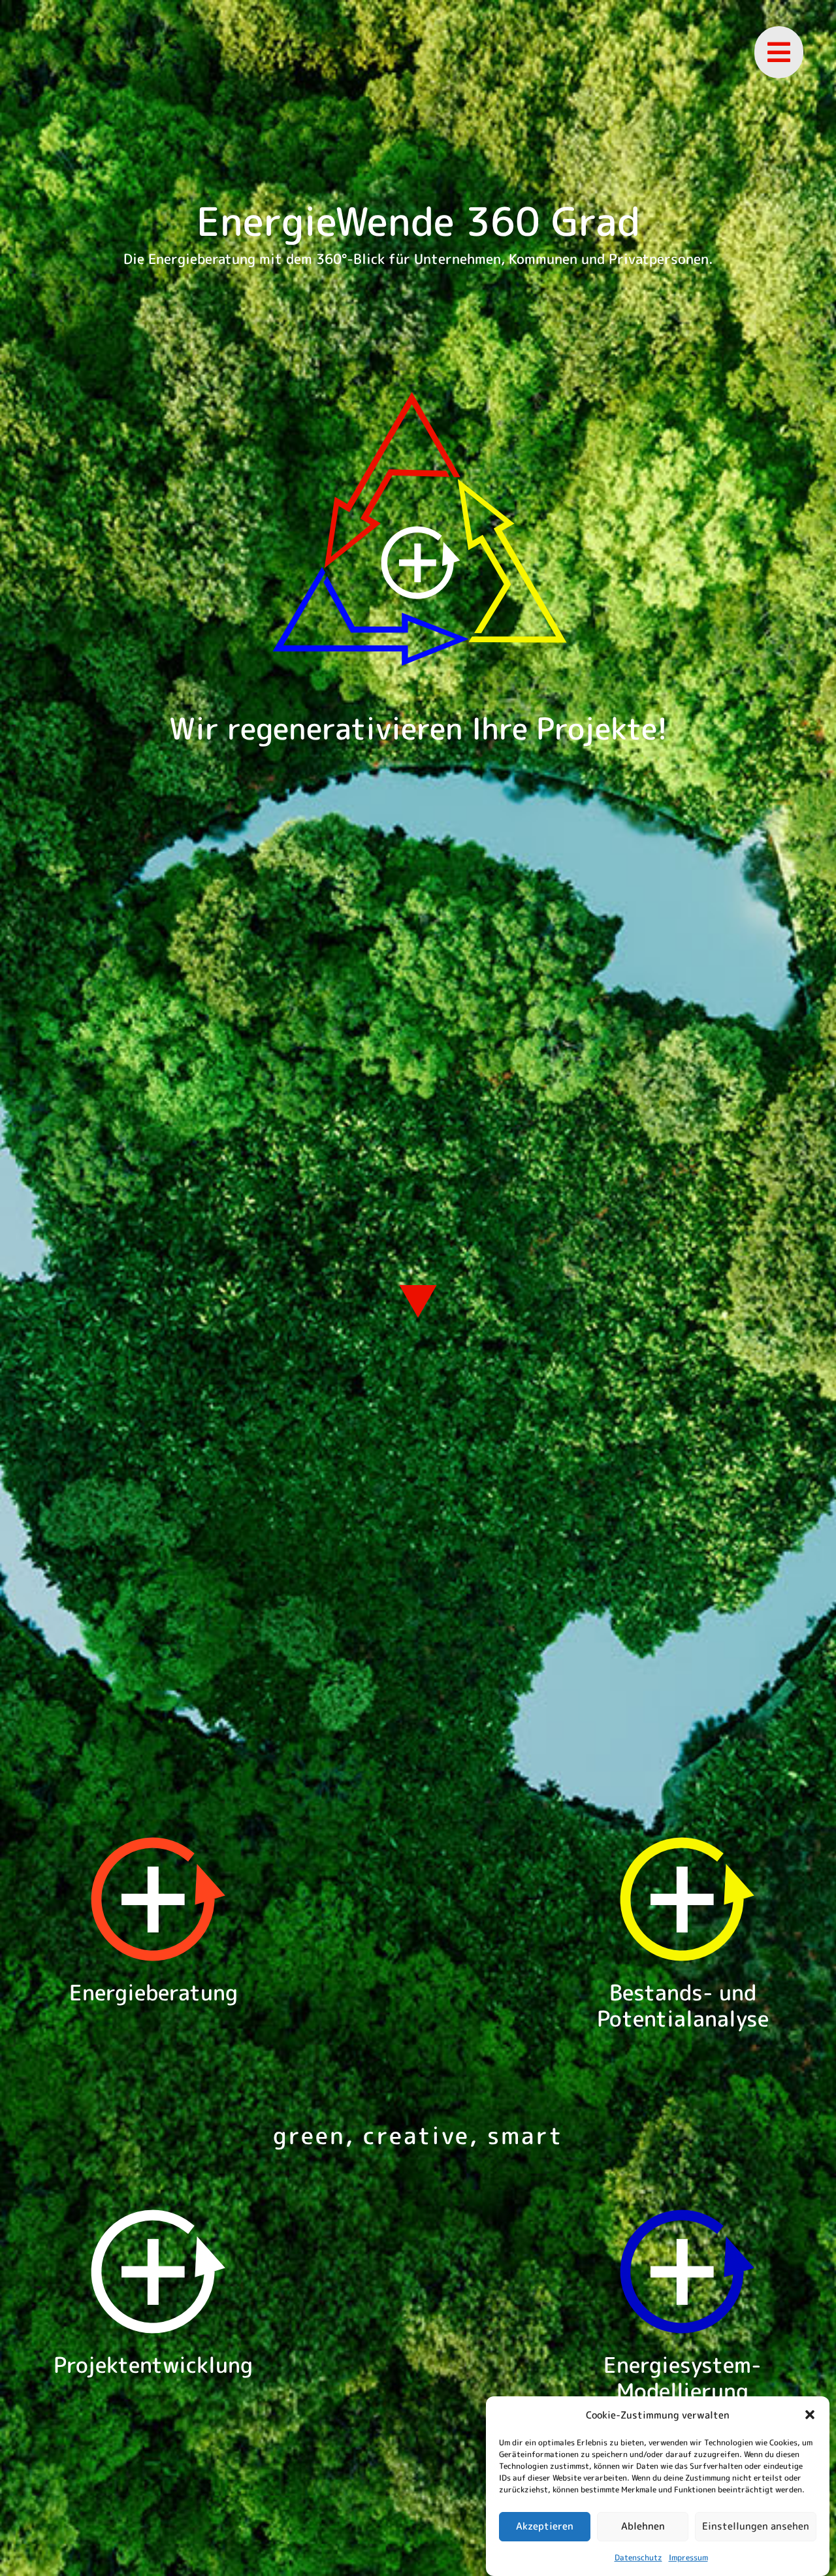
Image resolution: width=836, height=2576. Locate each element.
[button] (810, 2415)
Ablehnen (643, 2526)
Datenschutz (638, 2557)
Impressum (688, 2557)
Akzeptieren (545, 2526)
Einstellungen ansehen (756, 2526)
